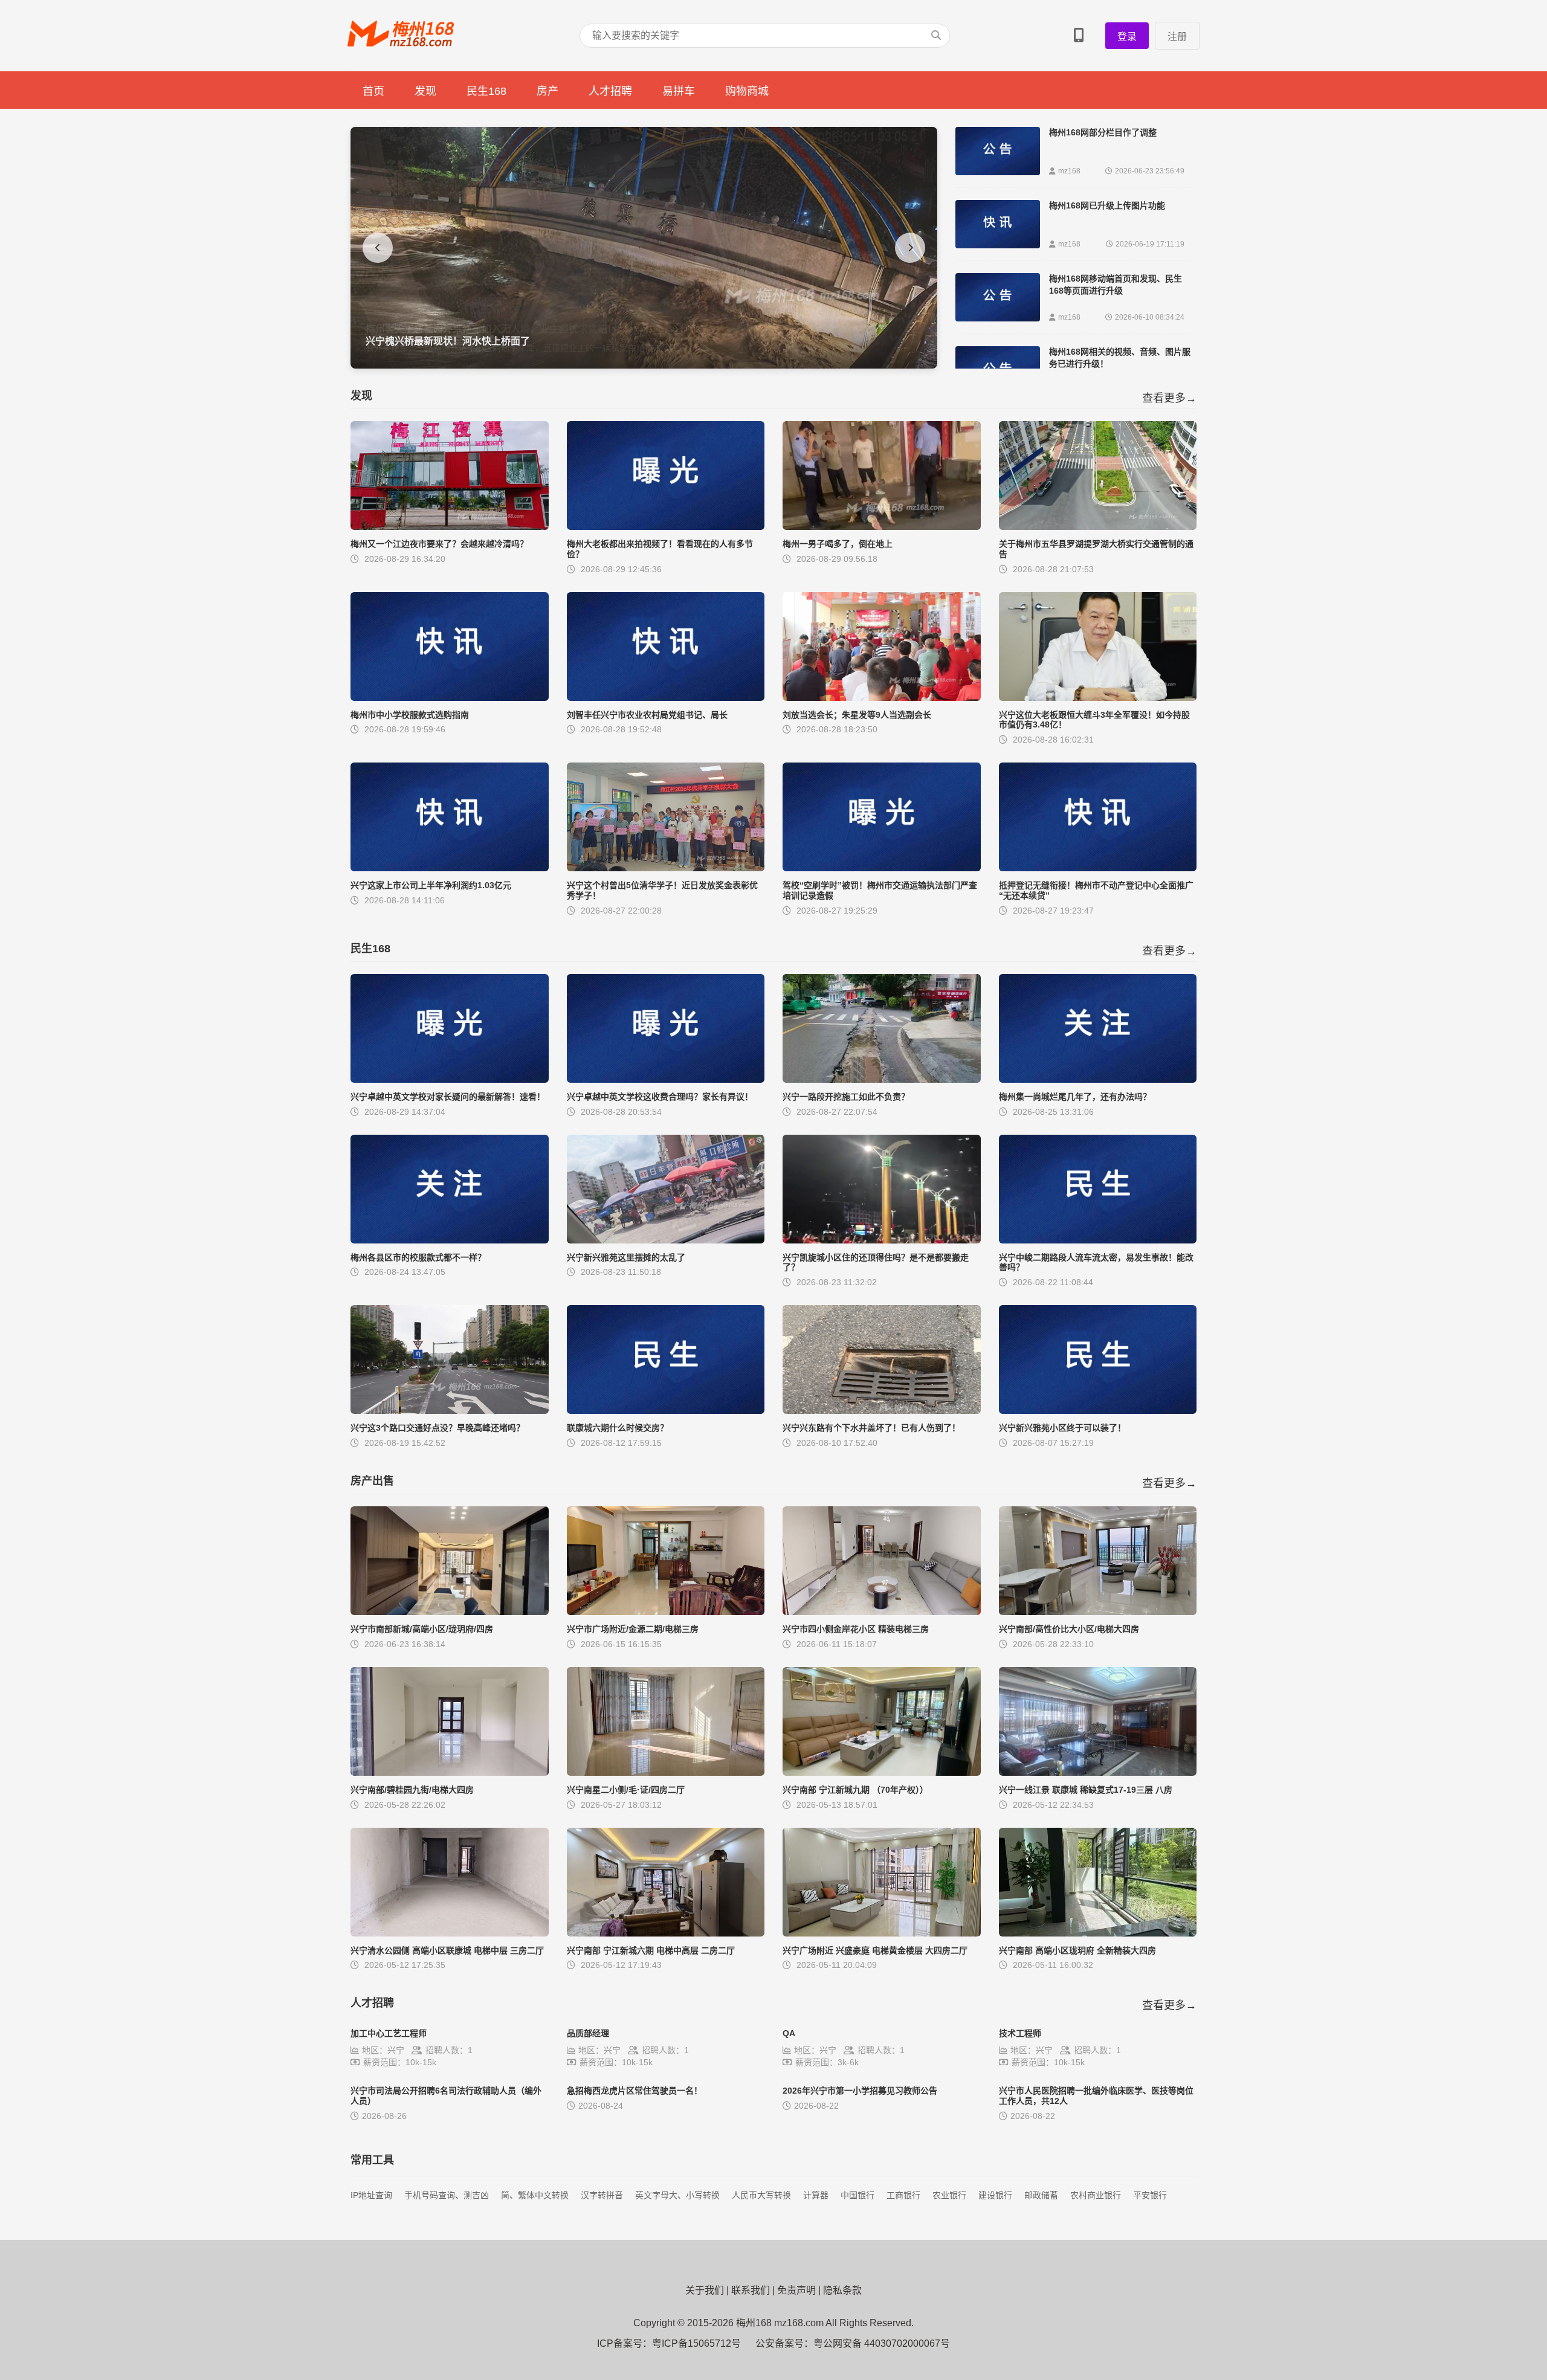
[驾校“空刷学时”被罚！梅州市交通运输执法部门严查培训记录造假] (882, 868)
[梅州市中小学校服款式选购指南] (450, 698)
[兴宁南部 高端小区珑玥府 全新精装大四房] (1098, 1933)
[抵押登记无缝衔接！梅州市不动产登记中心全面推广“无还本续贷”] (1098, 868)
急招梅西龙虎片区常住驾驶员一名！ (635, 2091)
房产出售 (372, 1481)
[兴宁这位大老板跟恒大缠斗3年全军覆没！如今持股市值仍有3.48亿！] (1098, 698)
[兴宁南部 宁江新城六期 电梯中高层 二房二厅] (666, 1933)
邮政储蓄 (1041, 2195)
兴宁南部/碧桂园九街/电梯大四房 (412, 1790)
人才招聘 (610, 91)
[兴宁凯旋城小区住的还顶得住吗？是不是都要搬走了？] (882, 1240)
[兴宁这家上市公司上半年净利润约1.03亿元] (450, 868)
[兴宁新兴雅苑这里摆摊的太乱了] (666, 1240)
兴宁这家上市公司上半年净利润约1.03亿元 (431, 885)
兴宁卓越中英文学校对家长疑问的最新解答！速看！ (448, 1097)
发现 (425, 91)
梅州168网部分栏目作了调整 (1103, 132)
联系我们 (751, 2290)
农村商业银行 (1096, 2195)
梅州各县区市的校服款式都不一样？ (418, 1257)
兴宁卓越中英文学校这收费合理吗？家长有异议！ (660, 1097)
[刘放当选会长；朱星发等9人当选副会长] (882, 698)
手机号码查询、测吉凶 (447, 2195)
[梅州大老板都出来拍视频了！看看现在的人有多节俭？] (666, 527)
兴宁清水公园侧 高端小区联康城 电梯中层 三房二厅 (447, 1950)
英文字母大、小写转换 (677, 2195)
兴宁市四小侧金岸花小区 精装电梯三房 (856, 1629)
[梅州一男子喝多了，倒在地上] (882, 527)
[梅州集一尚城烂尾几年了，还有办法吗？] (1098, 1079)
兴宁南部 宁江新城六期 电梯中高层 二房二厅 (651, 1950)
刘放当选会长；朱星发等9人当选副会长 (857, 715)
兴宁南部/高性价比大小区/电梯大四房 (1069, 1629)
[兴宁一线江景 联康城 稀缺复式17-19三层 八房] (1098, 1772)
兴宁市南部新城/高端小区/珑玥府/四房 (422, 1629)
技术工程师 (1020, 2033)
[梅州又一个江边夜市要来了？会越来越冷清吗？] (450, 527)
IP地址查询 (371, 2195)
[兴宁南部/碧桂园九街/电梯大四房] (450, 1772)
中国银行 (857, 2195)
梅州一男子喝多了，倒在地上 (838, 544)
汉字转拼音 (602, 2195)
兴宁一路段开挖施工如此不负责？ (846, 1097)
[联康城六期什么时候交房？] (666, 1411)
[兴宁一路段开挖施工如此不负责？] (882, 1079)
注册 (1177, 37)
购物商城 (747, 91)
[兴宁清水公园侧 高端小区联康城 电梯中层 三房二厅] (450, 1933)
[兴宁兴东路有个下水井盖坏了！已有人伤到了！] (882, 1411)
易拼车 (679, 91)
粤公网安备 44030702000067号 (882, 2343)
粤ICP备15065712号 (696, 2343)
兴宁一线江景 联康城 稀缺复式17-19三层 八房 (1086, 1790)
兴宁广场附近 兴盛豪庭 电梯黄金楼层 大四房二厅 (875, 1950)
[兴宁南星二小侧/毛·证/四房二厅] (666, 1772)
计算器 (816, 2195)
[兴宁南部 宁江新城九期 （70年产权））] (882, 1772)
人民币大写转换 (761, 2195)
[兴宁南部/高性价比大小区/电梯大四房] (1098, 1612)
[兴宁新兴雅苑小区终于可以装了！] (1098, 1411)
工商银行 (903, 2195)
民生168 (486, 91)
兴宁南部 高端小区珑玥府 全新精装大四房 (1077, 1950)
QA (789, 2033)
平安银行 (1150, 2195)
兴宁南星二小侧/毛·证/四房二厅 (626, 1790)
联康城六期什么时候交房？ (618, 1428)
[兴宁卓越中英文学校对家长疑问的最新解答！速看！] (450, 1079)
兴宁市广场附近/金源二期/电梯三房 (633, 1629)
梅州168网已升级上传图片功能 (1107, 205)
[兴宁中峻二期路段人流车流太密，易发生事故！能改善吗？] (1098, 1240)
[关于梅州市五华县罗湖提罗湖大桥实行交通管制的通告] (1098, 527)
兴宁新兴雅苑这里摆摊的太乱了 (626, 1257)
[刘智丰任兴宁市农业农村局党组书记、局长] (666, 698)
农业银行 (949, 2195)
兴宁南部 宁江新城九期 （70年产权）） (855, 1790)
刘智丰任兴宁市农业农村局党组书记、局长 (647, 715)
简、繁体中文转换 (535, 2195)
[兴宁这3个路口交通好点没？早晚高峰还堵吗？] (450, 1411)
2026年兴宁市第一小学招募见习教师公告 (860, 2091)
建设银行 (995, 2195)
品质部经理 (588, 2033)
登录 (1127, 37)
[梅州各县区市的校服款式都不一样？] (450, 1240)
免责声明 (796, 2290)
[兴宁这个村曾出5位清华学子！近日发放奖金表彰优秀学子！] (666, 868)
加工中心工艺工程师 (389, 2033)
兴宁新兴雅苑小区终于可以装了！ (1062, 1428)
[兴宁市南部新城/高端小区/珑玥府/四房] (450, 1612)
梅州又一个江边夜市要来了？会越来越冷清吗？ (439, 544)
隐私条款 (842, 2290)
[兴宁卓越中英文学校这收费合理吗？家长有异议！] (666, 1079)
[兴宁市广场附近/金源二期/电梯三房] (666, 1612)
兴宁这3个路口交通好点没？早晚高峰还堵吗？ (438, 1428)
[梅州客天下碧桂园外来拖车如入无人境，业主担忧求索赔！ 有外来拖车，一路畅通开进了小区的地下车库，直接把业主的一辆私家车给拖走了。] (644, 365)
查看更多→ (1169, 398)
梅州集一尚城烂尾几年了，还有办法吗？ (1075, 1097)
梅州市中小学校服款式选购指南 (410, 715)
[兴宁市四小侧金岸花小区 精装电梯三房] (882, 1612)
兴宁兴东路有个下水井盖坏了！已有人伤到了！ (871, 1428)
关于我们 (705, 2290)
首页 (373, 91)
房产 (547, 91)
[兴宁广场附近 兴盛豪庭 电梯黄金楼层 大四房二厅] (882, 1933)
